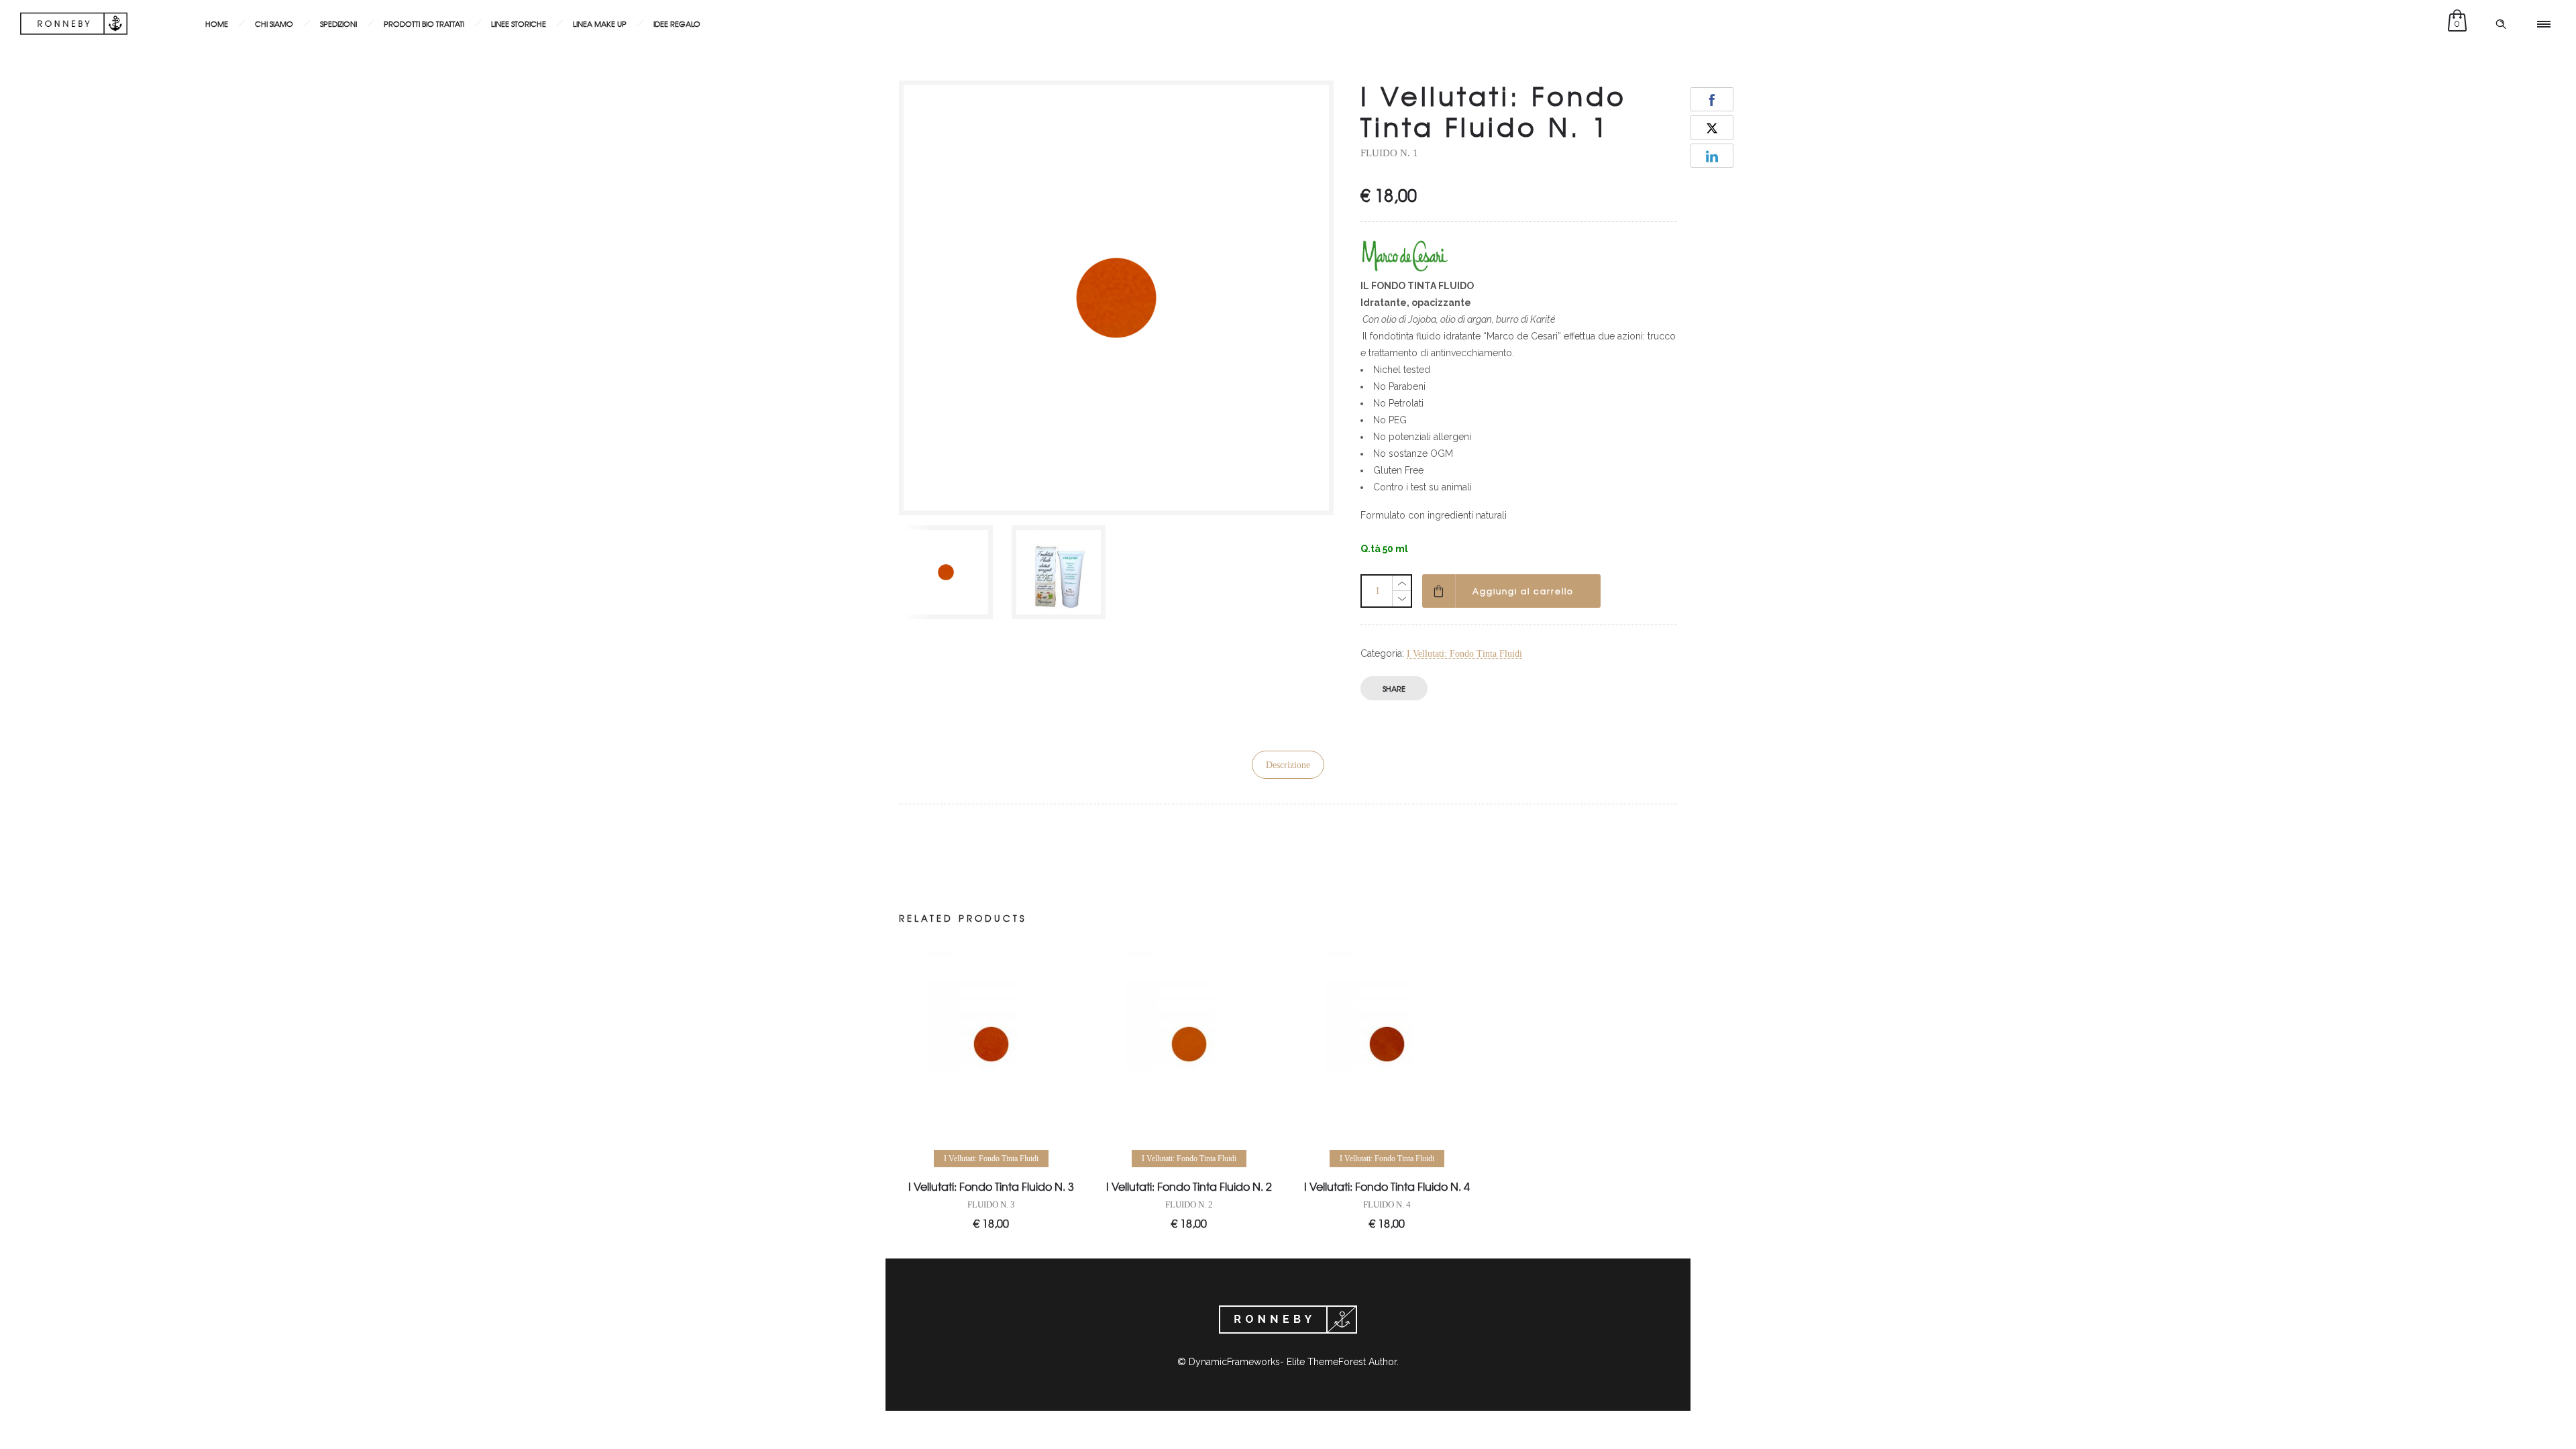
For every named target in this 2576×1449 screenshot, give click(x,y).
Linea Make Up (600, 23)
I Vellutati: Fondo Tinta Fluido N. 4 (1387, 1186)
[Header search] (2501, 24)
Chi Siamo (274, 23)
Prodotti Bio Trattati (424, 23)
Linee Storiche (519, 23)
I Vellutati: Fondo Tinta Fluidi (1464, 654)
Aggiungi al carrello (1523, 591)
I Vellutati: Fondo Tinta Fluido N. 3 (991, 1186)
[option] (949, 572)
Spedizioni (338, 23)
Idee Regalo (677, 23)
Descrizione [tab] (1288, 765)
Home (217, 23)
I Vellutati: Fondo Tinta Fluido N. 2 (1189, 1186)
